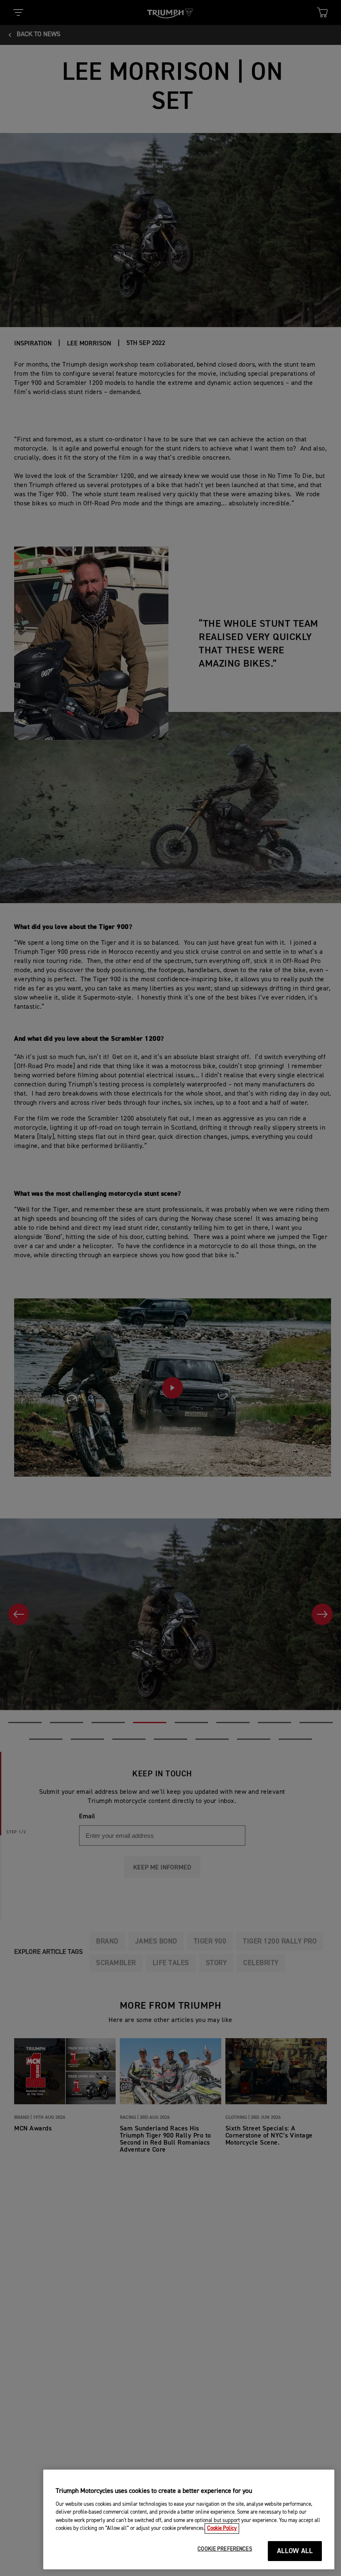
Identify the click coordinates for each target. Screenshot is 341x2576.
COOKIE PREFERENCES (225, 2549)
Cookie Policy (222, 2528)
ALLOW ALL (295, 2551)
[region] (189, 2519)
